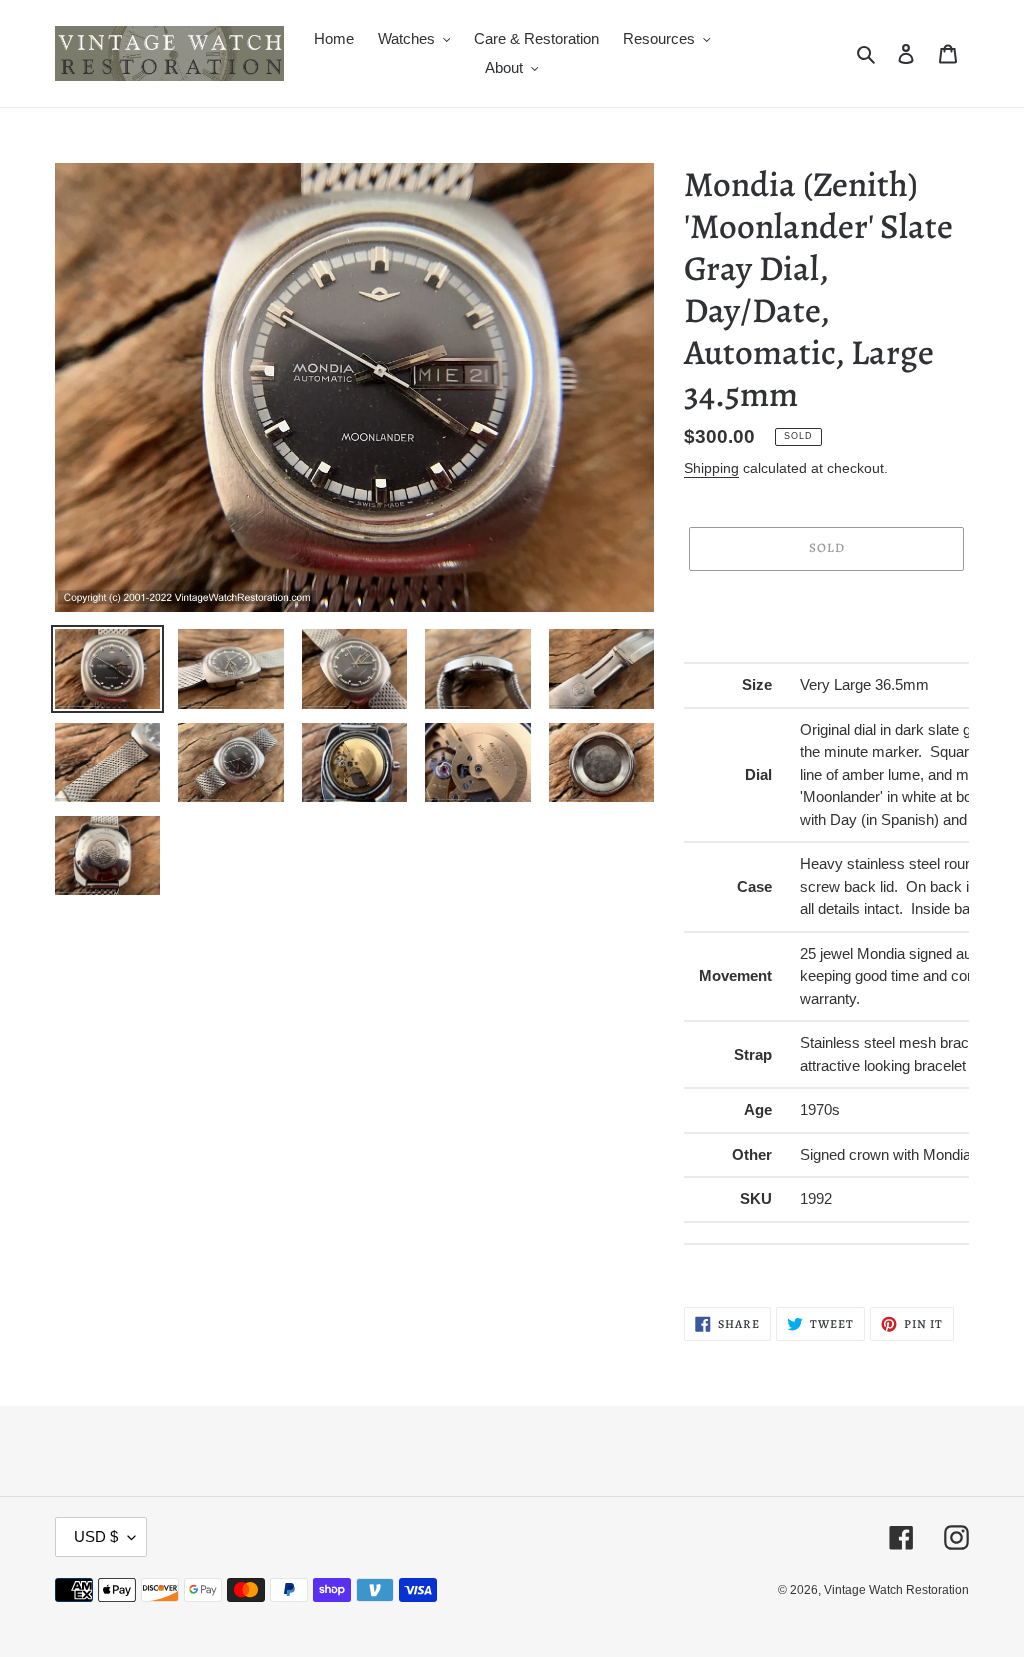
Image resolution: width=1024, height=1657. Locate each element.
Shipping (711, 468)
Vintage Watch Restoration (896, 1590)
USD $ (96, 1536)
